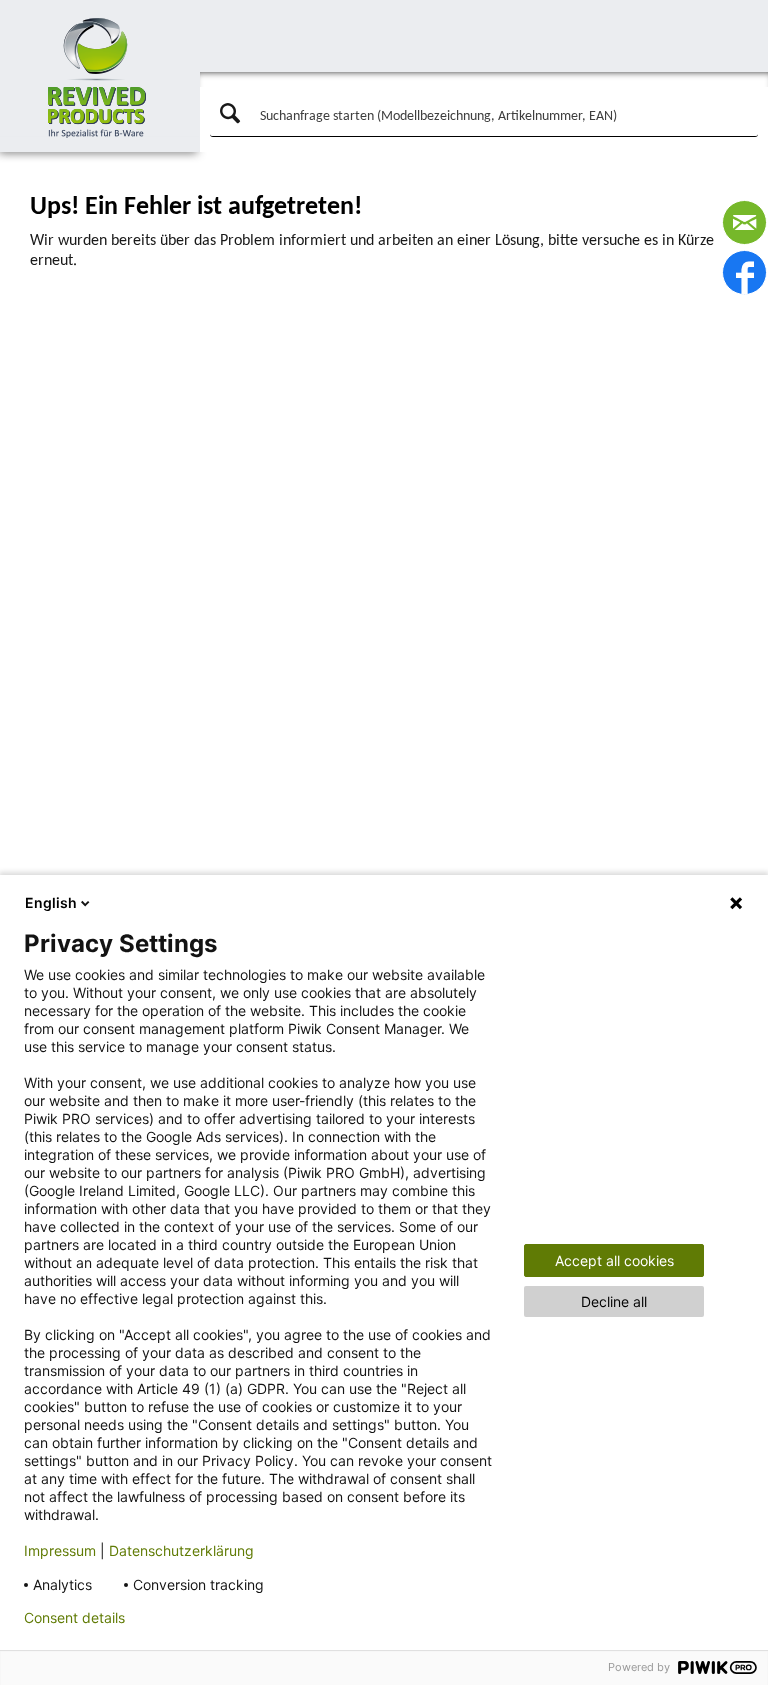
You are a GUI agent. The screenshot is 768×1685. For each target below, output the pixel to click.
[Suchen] (227, 114)
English (51, 902)
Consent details (74, 1618)
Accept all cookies (614, 1260)
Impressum (60, 1550)
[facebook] (744, 272)
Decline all (614, 1301)
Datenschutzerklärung (181, 1550)
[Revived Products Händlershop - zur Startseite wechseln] (98, 78)
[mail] (744, 222)
